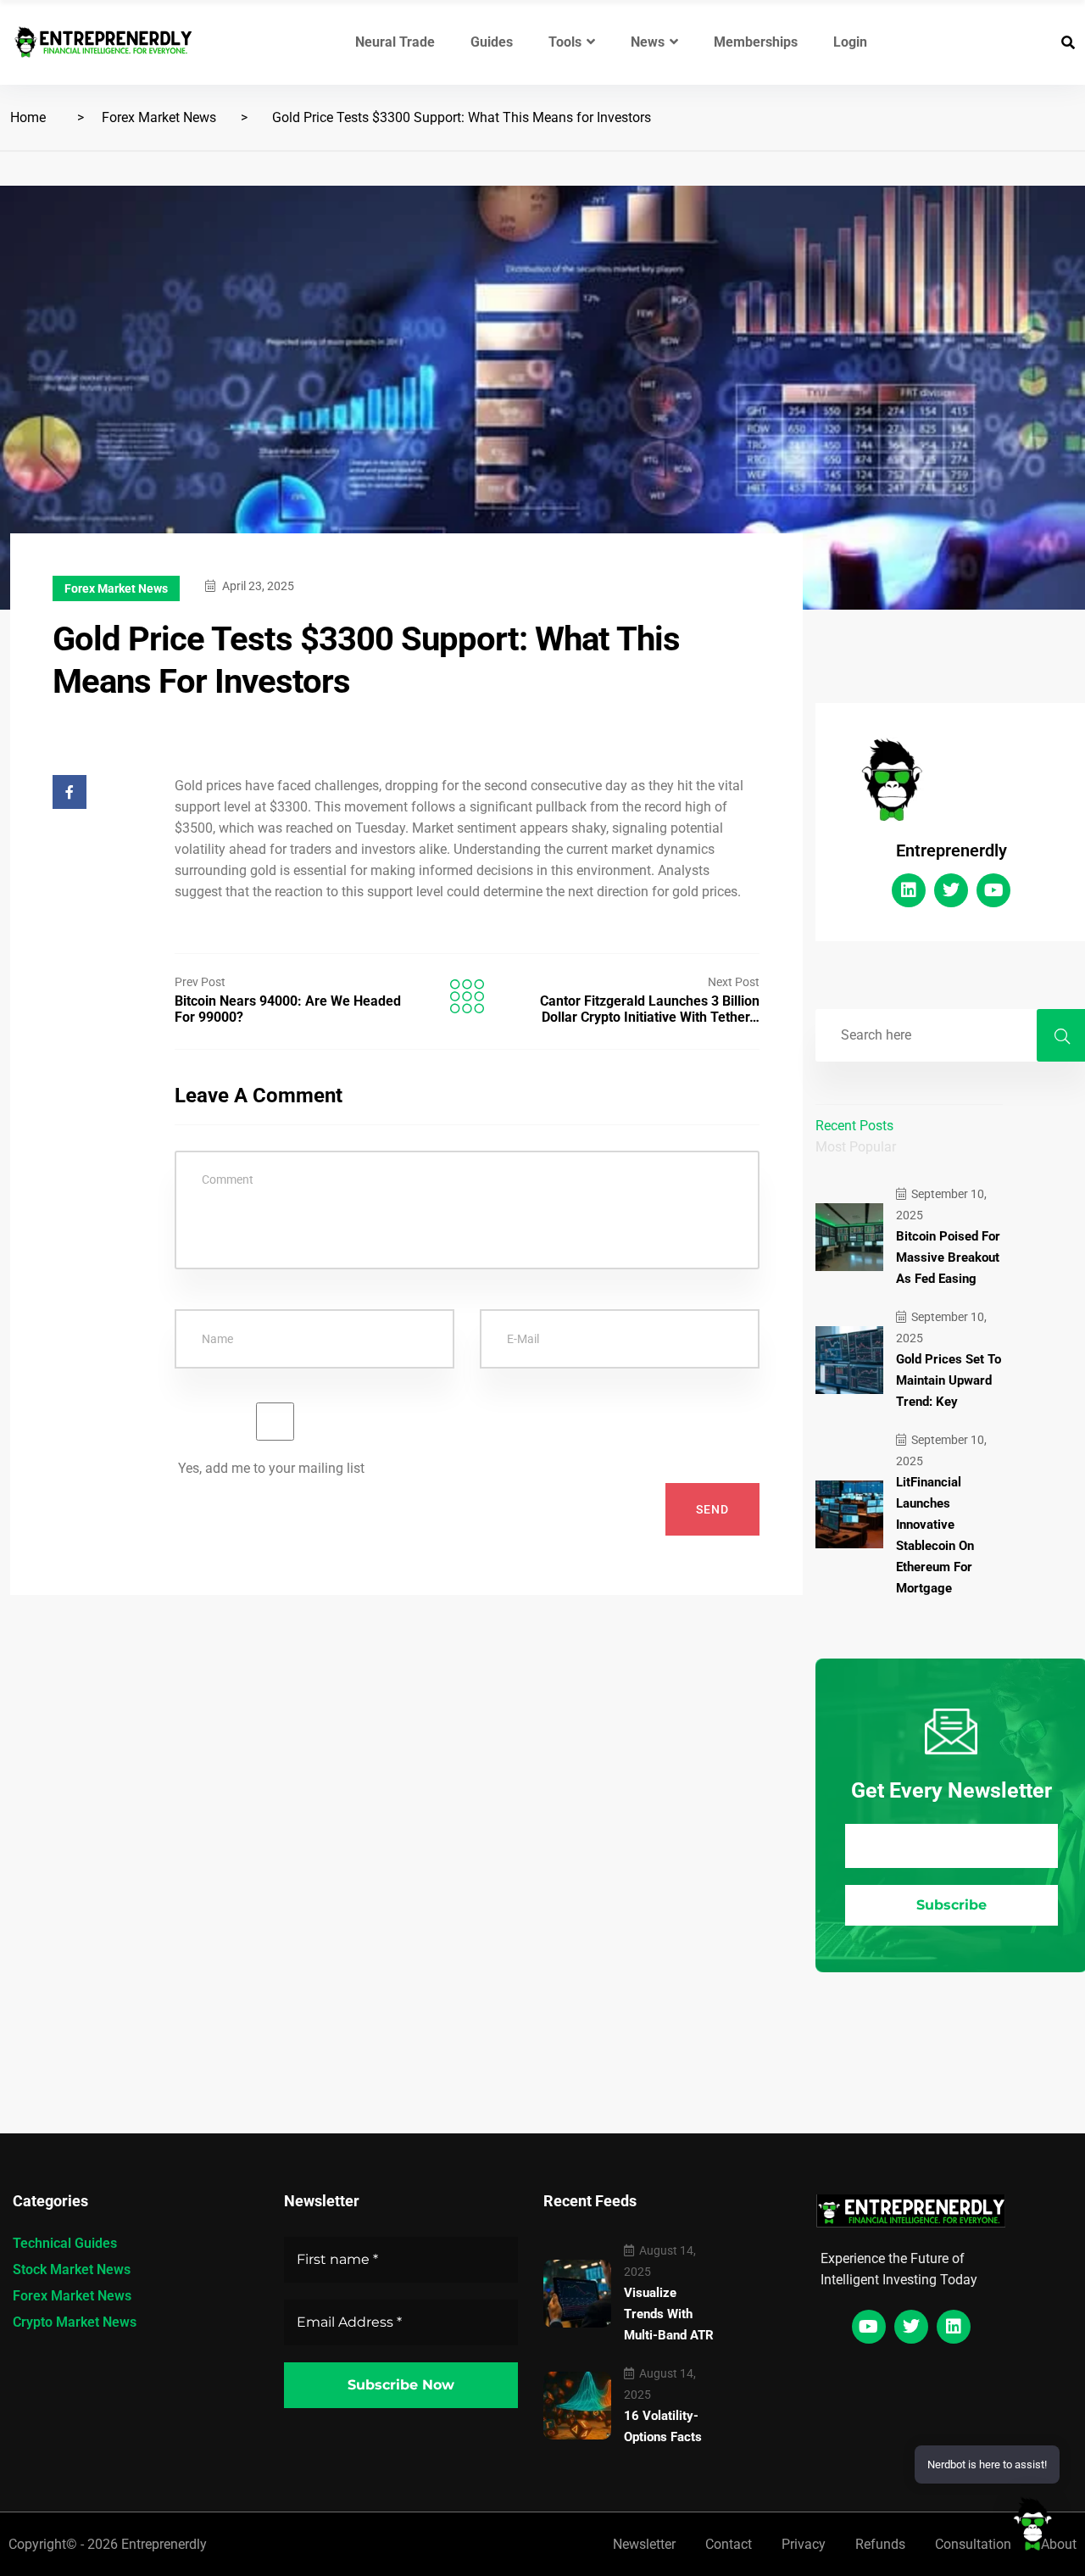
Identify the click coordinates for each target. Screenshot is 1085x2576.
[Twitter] (951, 890)
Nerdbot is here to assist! (987, 2464)
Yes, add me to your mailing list (270, 1468)
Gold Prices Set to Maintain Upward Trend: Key (949, 1380)
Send (712, 1509)
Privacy (804, 2544)
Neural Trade (395, 42)
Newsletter (644, 2544)
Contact (729, 2544)
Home (28, 117)
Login (850, 42)
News (648, 42)
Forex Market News (159, 117)
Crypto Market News (75, 2322)
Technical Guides (65, 2243)
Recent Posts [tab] (854, 1126)
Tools (565, 42)
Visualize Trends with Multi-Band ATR (669, 2314)
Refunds (880, 2544)
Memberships (756, 42)
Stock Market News (72, 2269)
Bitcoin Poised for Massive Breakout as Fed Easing (948, 1257)
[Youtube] (993, 890)
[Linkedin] (909, 890)
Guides (492, 42)
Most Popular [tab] (856, 1147)
